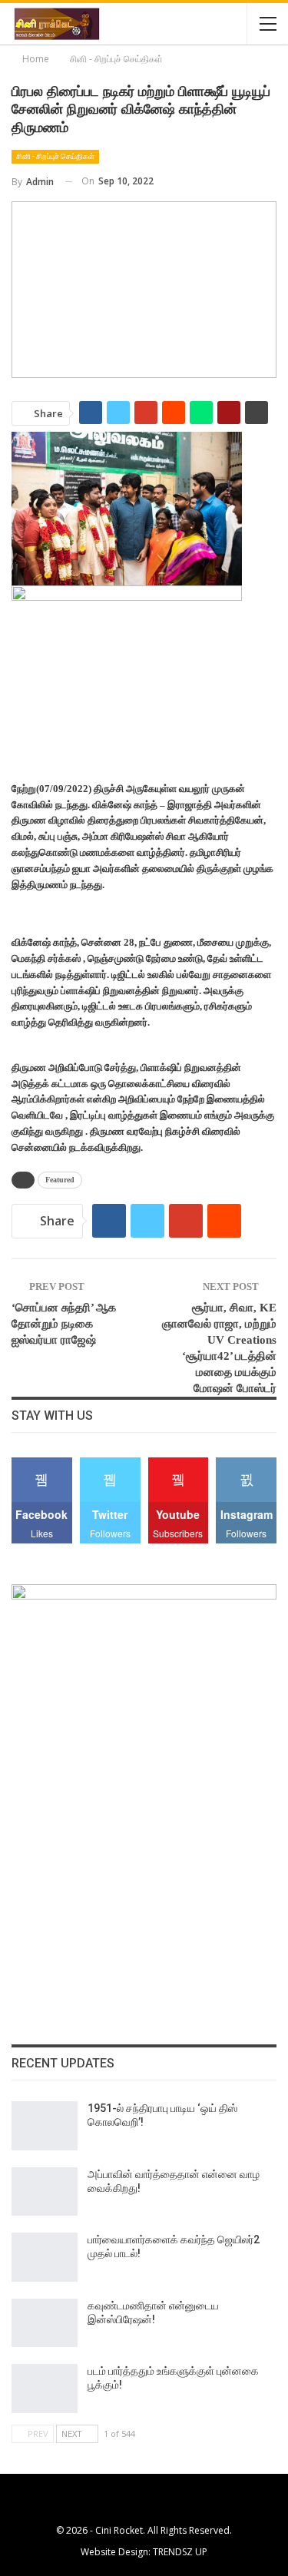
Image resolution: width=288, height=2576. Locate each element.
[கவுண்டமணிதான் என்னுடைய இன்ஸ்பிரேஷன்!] (45, 2323)
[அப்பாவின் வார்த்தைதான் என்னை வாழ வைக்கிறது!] (45, 2192)
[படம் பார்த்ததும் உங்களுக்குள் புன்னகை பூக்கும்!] (45, 2389)
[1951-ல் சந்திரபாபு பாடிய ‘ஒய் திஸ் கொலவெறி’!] (45, 2126)
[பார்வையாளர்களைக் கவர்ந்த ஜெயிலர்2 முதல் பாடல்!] (45, 2257)
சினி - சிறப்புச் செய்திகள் (55, 156)
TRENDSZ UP (180, 2552)
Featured (60, 1180)
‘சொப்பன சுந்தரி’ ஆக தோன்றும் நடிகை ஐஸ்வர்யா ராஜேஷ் (64, 1324)
